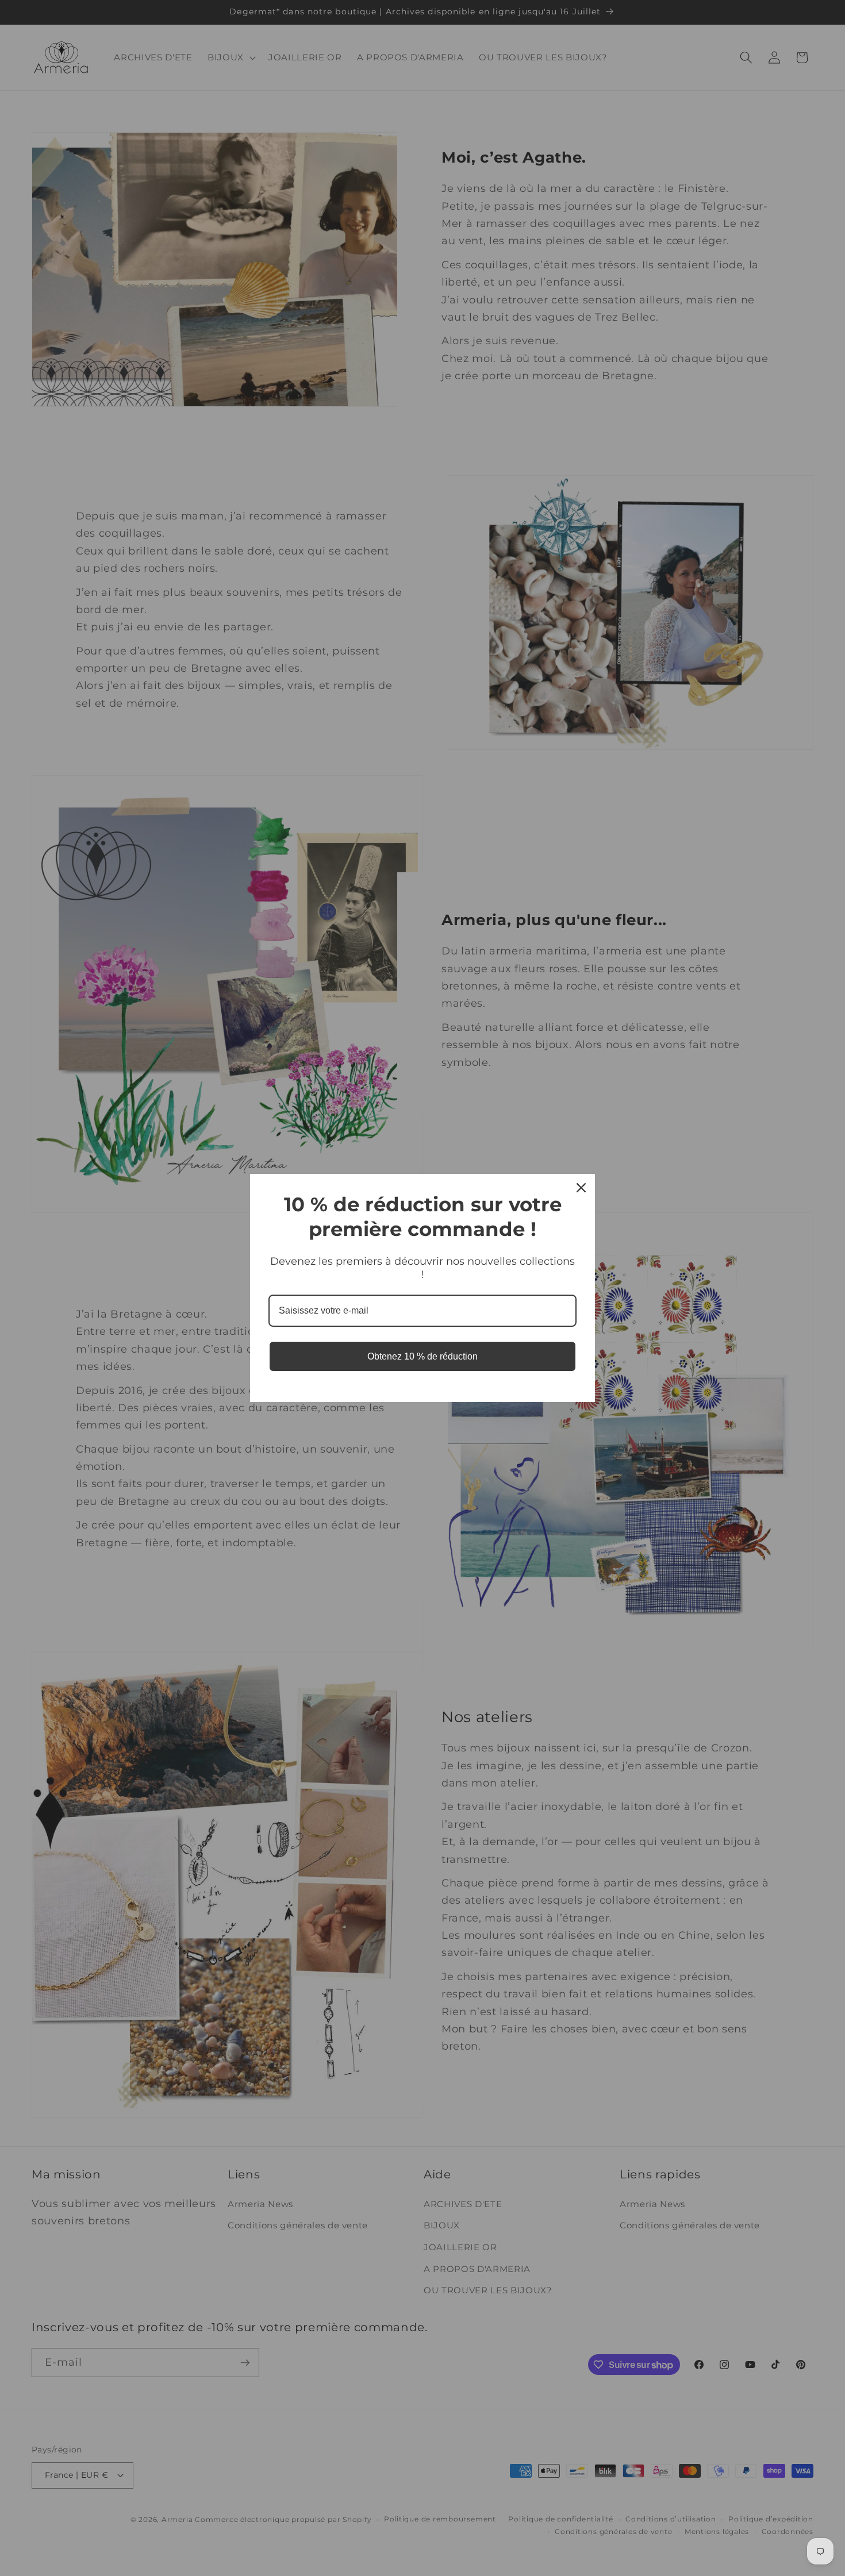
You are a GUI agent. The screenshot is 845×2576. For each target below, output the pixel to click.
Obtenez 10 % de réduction (422, 1356)
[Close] (581, 1188)
